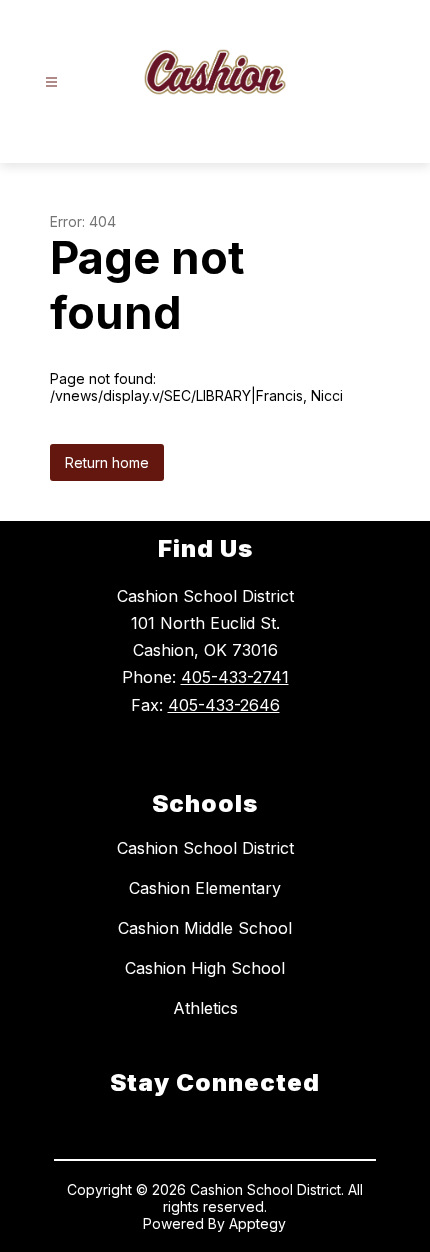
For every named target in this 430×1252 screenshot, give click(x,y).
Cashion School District (205, 848)
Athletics (205, 1008)
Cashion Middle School (205, 928)
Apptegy (257, 1223)
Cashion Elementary (205, 888)
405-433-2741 (235, 677)
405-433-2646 (224, 705)
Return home (107, 462)
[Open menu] (51, 82)
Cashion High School (205, 968)
